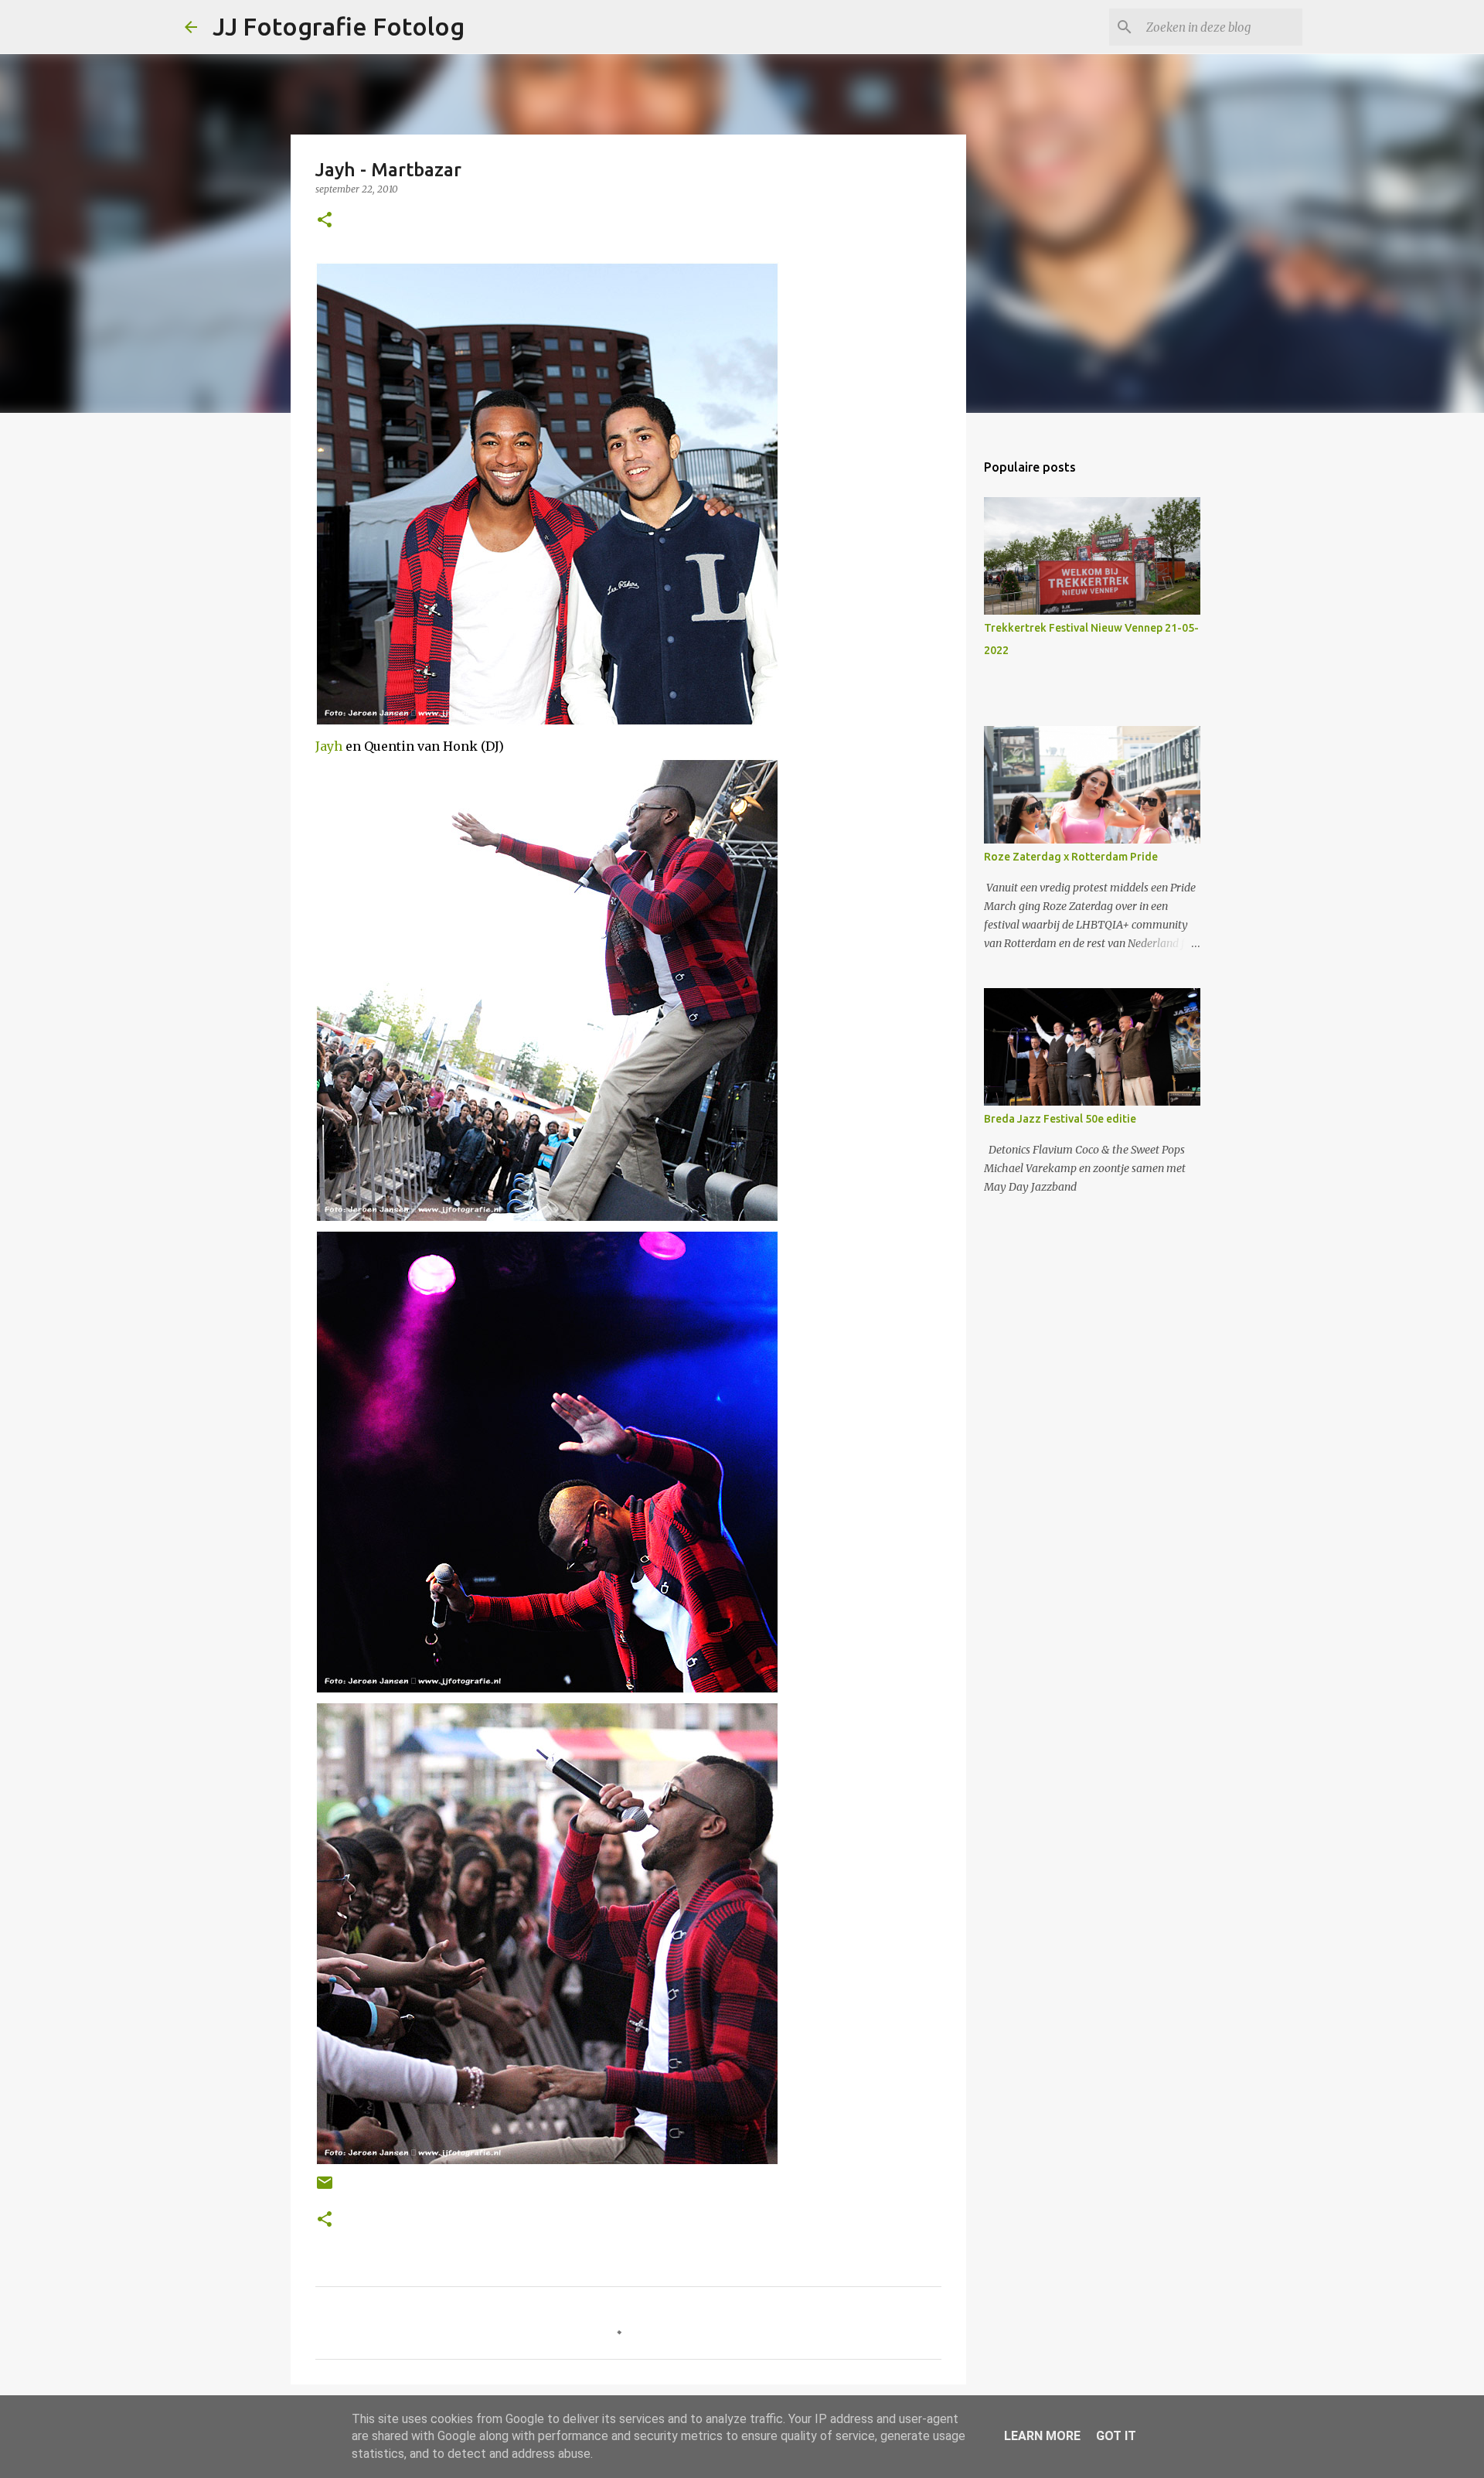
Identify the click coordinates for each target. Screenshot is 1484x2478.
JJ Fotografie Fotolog (339, 26)
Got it (1116, 2436)
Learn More (1042, 2436)
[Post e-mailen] (325, 2188)
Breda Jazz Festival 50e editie (1060, 1119)
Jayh (329, 746)
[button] (325, 221)
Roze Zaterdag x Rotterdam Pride (1071, 857)
